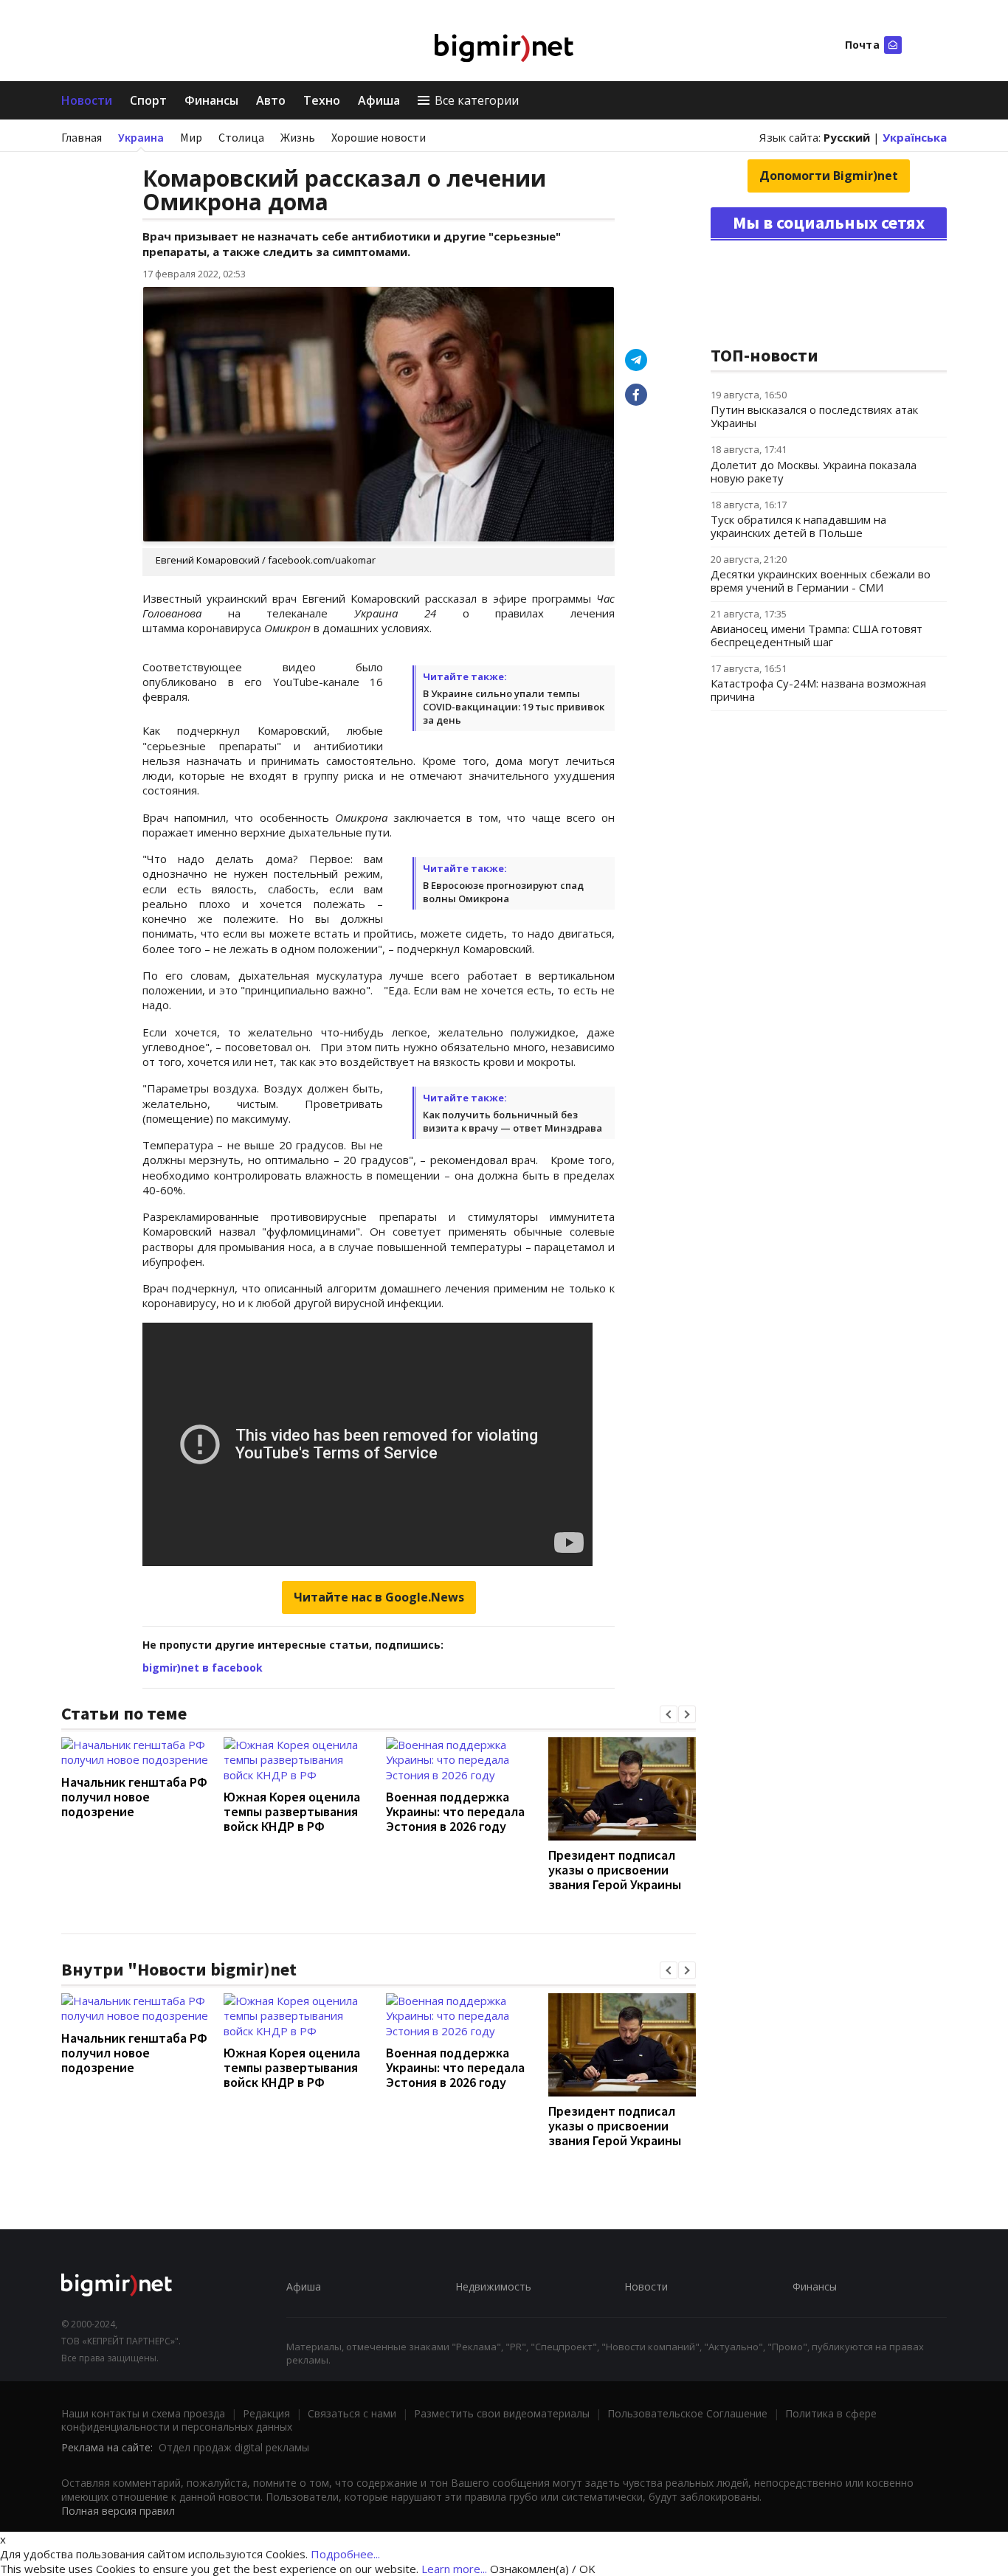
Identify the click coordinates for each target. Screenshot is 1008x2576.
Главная (82, 137)
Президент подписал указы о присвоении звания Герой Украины (615, 1870)
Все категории (477, 100)
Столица (241, 137)
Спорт (148, 100)
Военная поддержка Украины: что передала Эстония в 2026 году (455, 1811)
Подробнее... (345, 2554)
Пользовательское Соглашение (687, 2413)
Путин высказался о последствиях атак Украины (814, 416)
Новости (87, 100)
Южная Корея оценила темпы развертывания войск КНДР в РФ (292, 1811)
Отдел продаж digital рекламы (234, 2447)
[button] (669, 1714)
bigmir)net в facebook (203, 1668)
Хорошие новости (379, 137)
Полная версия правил (118, 2511)
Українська (915, 137)
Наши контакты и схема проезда (143, 2413)
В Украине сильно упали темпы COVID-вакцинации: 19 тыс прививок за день (514, 707)
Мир (191, 137)
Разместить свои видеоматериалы (502, 2413)
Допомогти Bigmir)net (829, 176)
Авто (271, 100)
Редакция (266, 2413)
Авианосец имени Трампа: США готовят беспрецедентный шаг (817, 635)
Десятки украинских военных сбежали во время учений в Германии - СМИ (821, 581)
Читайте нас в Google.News (379, 1597)
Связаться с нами (352, 2413)
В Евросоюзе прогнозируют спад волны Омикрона (503, 892)
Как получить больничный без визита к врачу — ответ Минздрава (512, 1121)
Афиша (379, 100)
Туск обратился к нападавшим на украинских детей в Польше (798, 526)
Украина (141, 137)
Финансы (211, 100)
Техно (322, 100)
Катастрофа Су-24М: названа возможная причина (818, 690)
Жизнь (298, 137)
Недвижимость (493, 2286)
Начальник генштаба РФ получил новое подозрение (134, 1797)
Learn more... (454, 2569)
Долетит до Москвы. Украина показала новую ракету (814, 471)
